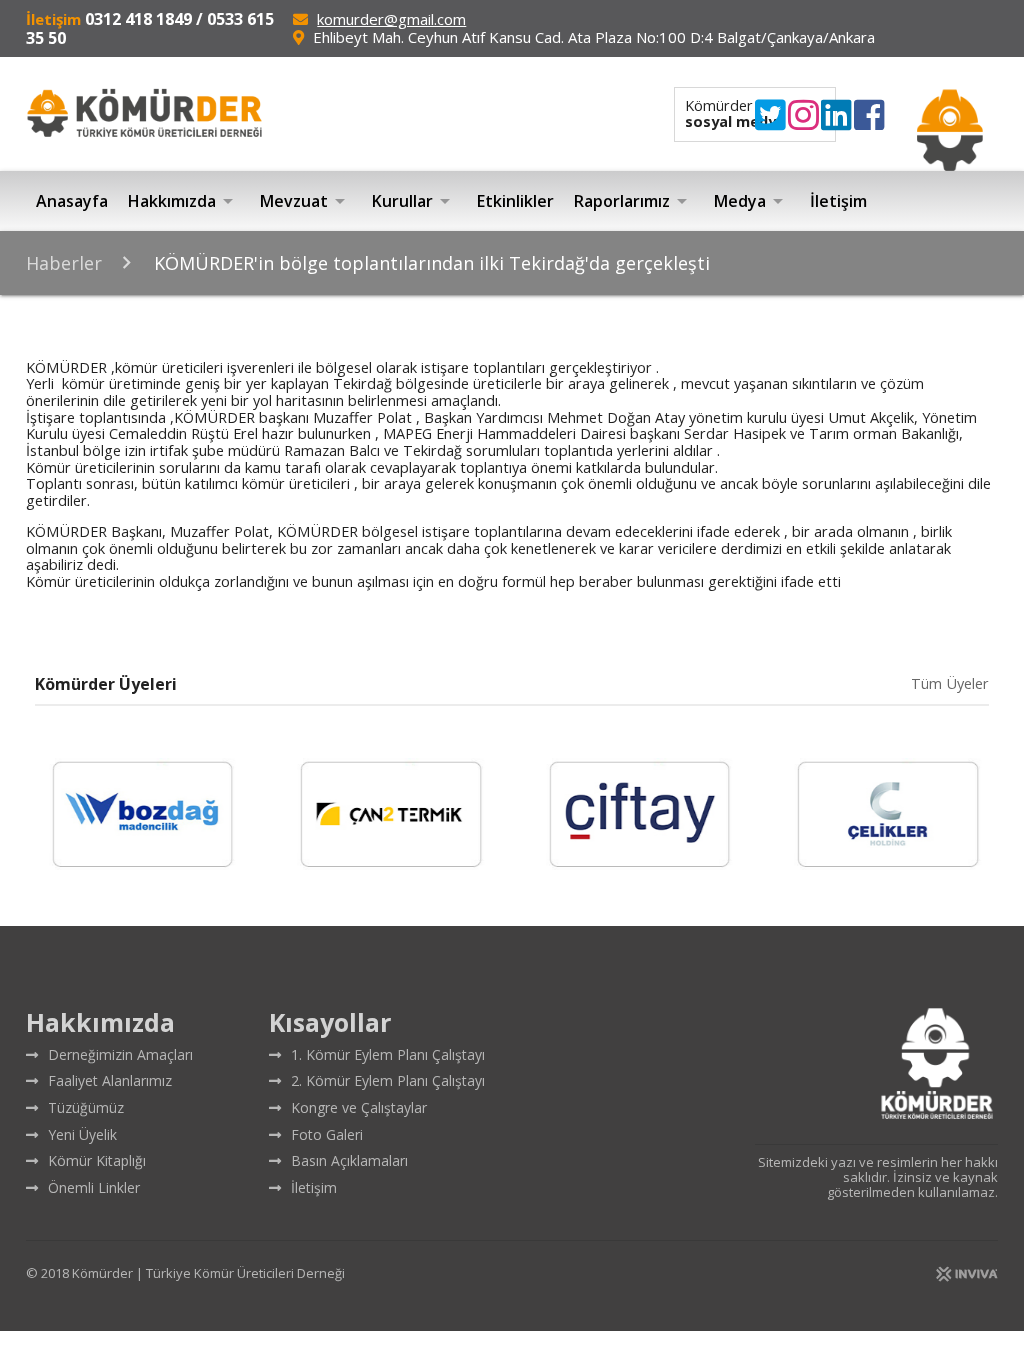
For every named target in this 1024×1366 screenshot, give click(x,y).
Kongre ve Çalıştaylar (359, 1107)
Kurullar (414, 201)
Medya (752, 201)
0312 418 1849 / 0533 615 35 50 (150, 28)
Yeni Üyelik (82, 1134)
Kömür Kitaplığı (97, 1160)
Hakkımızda (184, 201)
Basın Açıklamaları (349, 1160)
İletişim (838, 201)
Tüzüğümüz (86, 1107)
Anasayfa (72, 201)
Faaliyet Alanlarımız (110, 1080)
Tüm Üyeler (950, 684)
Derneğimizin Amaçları (120, 1054)
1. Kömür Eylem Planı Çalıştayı (388, 1054)
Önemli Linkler (94, 1187)
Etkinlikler (515, 201)
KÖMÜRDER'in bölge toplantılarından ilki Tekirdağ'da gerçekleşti (429, 263)
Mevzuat (306, 201)
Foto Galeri (327, 1134)
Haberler (64, 263)
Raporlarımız (634, 201)
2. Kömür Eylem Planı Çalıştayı (388, 1080)
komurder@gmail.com (391, 19)
